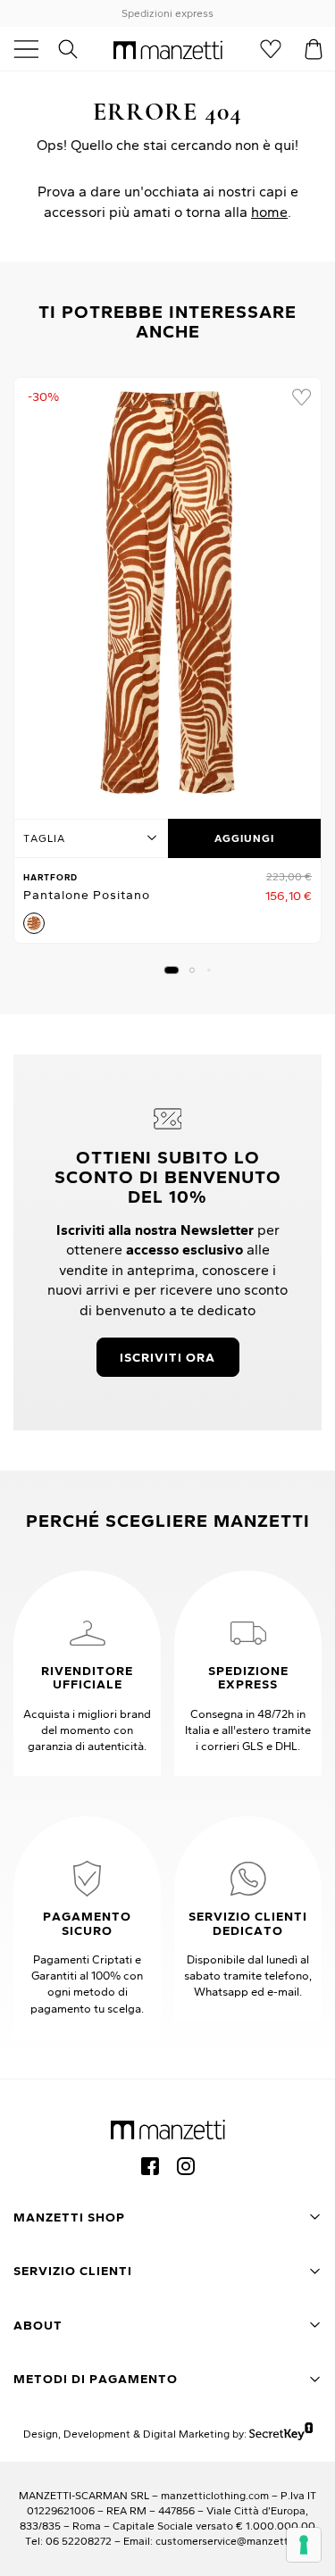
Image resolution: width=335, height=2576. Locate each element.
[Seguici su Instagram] (186, 2166)
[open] (33, 49)
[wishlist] (301, 397)
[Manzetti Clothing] (168, 49)
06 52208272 (79, 2541)
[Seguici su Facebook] (150, 2166)
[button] (171, 970)
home (269, 212)
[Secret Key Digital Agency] (281, 2434)
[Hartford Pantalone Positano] (167, 593)
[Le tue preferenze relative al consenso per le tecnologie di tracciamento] (304, 2545)
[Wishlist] (271, 49)
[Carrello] (314, 49)
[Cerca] (78, 49)
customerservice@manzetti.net (233, 2541)
